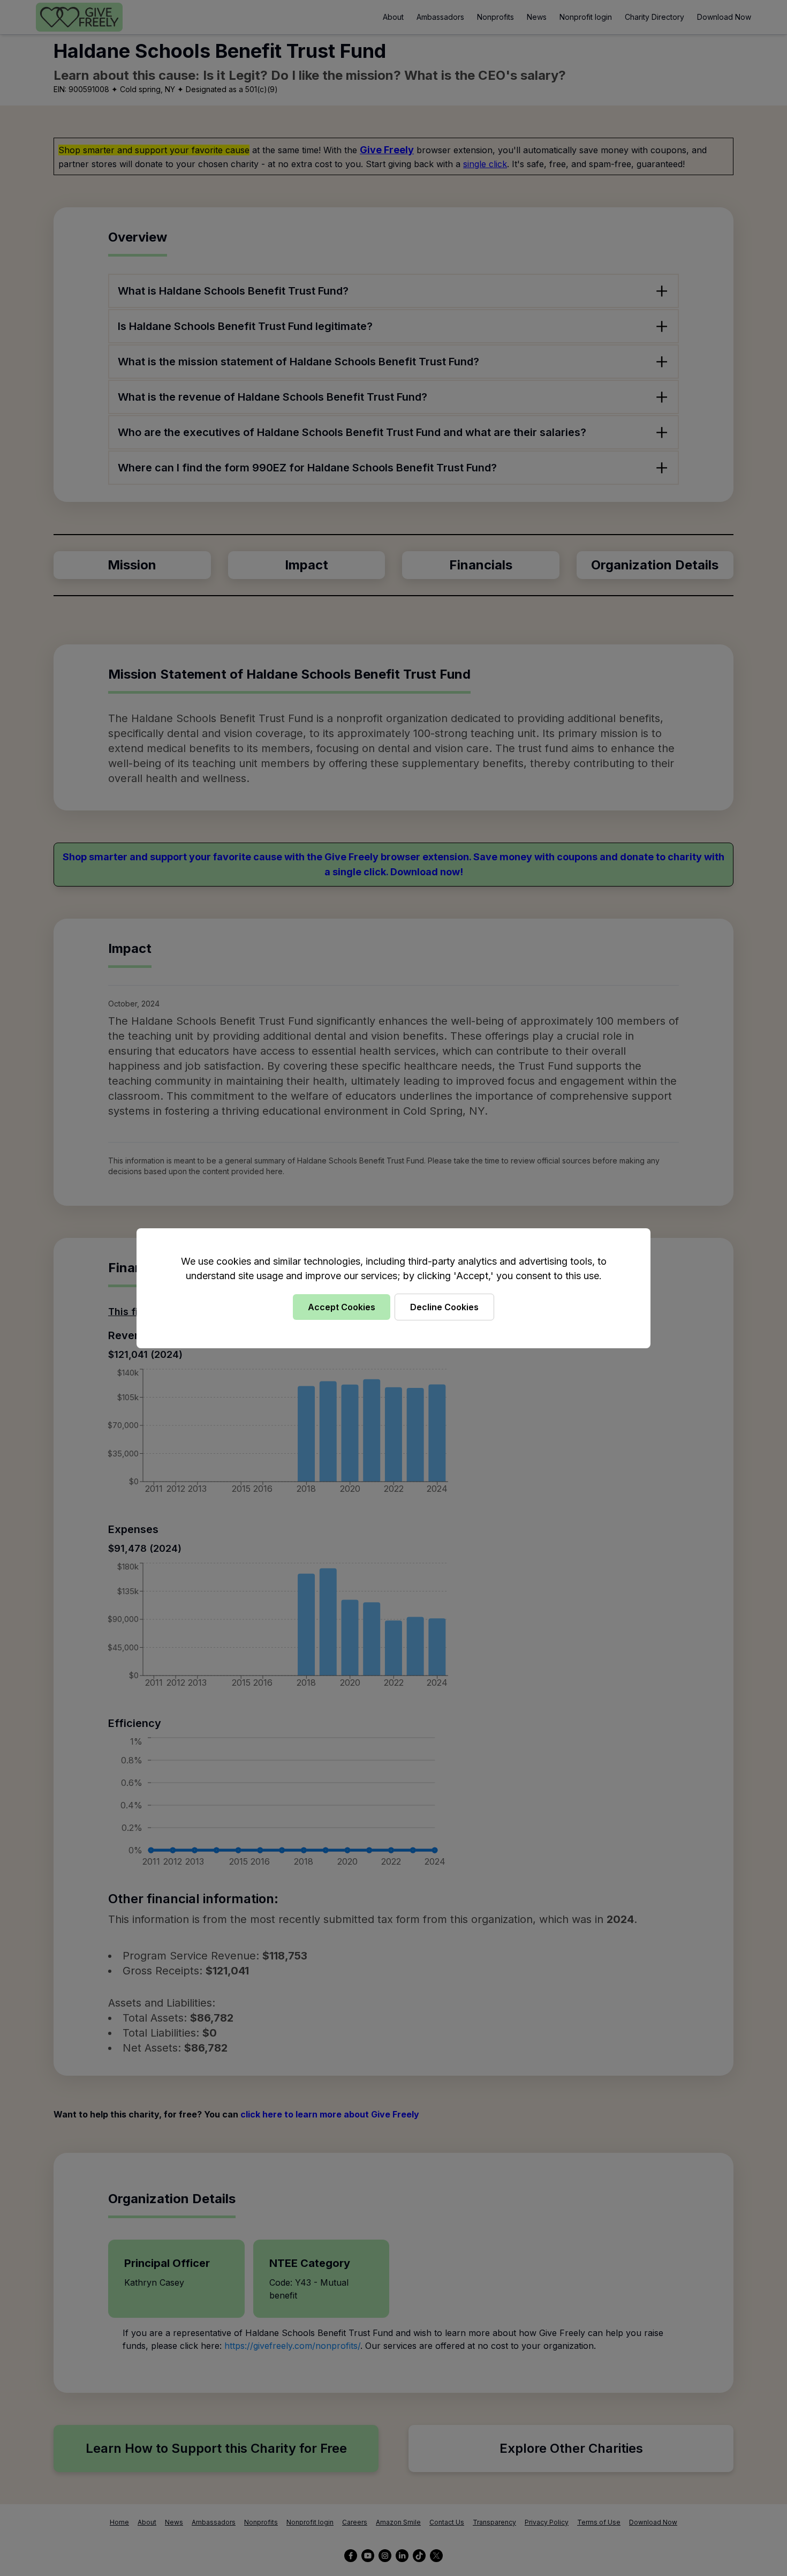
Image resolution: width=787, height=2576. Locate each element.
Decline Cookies (444, 1307)
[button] (393, 1288)
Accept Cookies (342, 1307)
